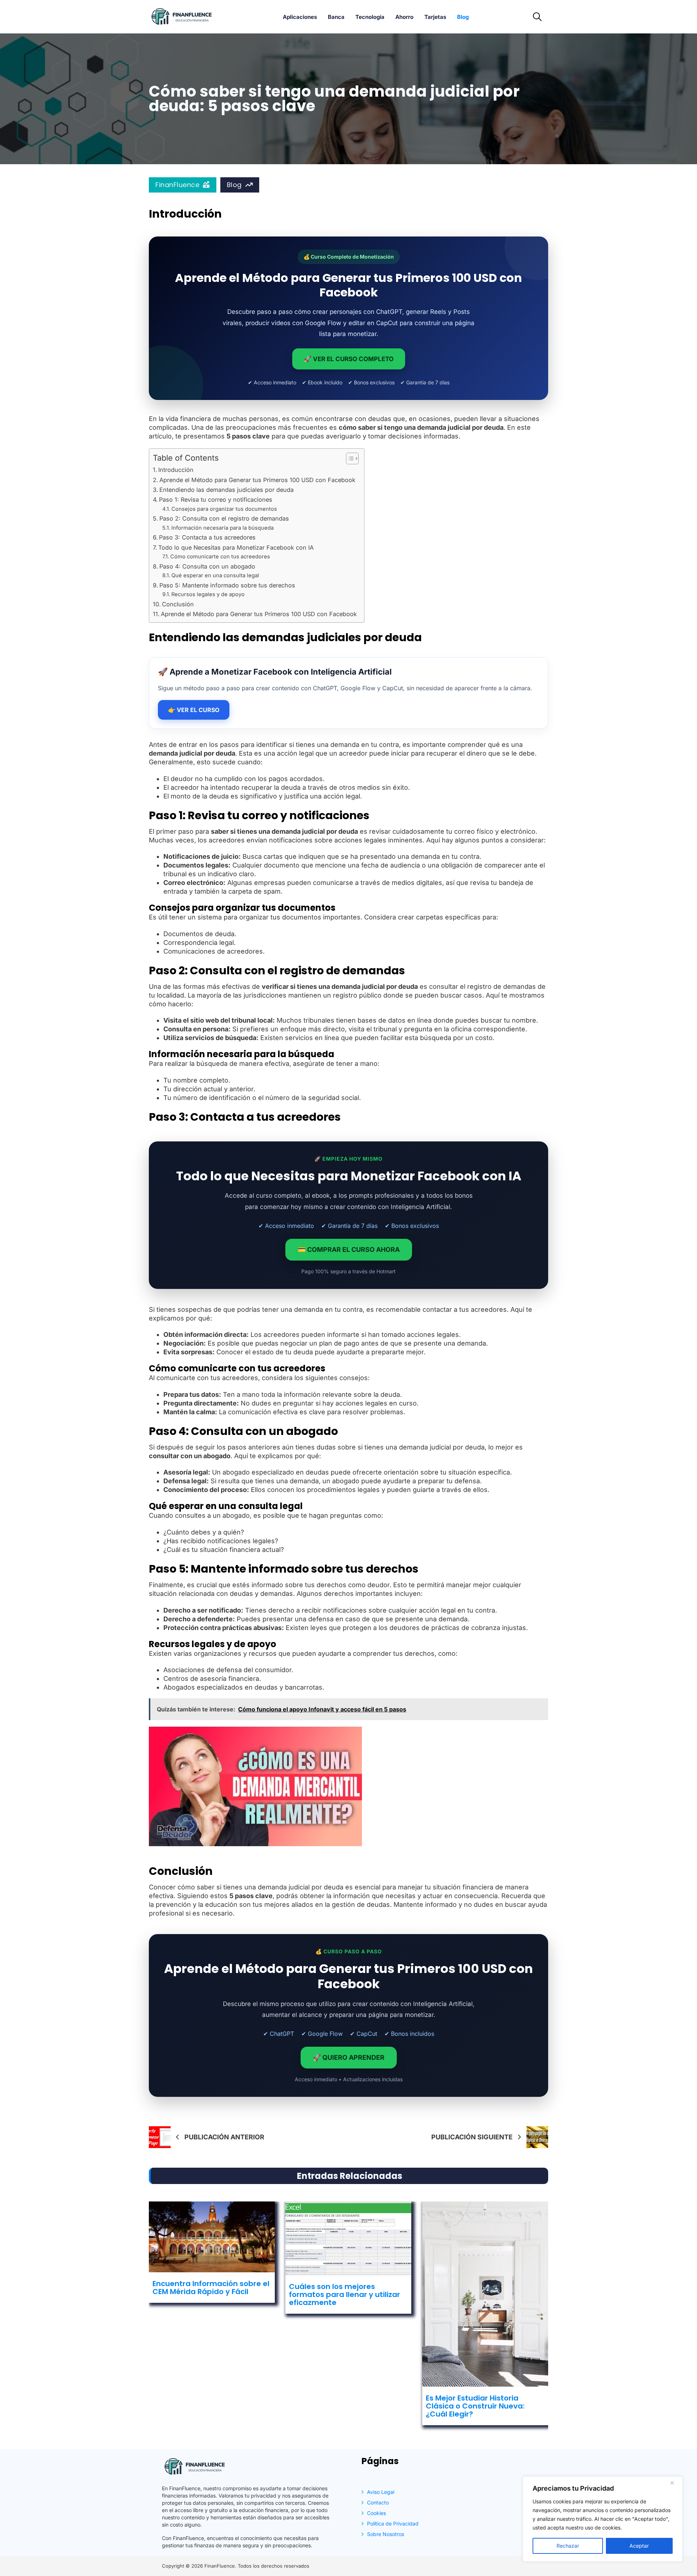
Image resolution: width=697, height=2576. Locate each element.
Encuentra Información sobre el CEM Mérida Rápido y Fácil (211, 2288)
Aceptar (639, 2546)
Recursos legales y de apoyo (208, 594)
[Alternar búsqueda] (537, 17)
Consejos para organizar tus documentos (224, 509)
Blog (463, 17)
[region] (603, 2519)
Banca (336, 17)
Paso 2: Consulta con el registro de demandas (224, 518)
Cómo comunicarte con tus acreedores (220, 557)
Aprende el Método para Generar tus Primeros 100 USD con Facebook (257, 480)
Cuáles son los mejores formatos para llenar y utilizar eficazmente (345, 2294)
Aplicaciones (300, 17)
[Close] (675, 2483)
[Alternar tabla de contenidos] (349, 458)
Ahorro (404, 17)
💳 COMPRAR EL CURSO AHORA (349, 1249)
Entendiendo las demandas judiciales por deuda (227, 490)
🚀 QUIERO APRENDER (349, 2057)
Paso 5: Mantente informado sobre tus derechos (227, 585)
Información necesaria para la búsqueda (223, 528)
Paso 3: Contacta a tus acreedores (207, 537)
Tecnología (370, 17)
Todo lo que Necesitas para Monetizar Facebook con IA (236, 547)
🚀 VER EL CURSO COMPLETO (349, 359)
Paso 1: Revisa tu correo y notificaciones (216, 500)
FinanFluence (177, 185)
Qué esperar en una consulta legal (215, 575)
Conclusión (178, 604)
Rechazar (568, 2546)
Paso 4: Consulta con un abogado (207, 566)
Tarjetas (435, 17)
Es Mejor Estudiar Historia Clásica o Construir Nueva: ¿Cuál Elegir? (475, 2406)
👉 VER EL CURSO (194, 710)
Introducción (176, 470)
